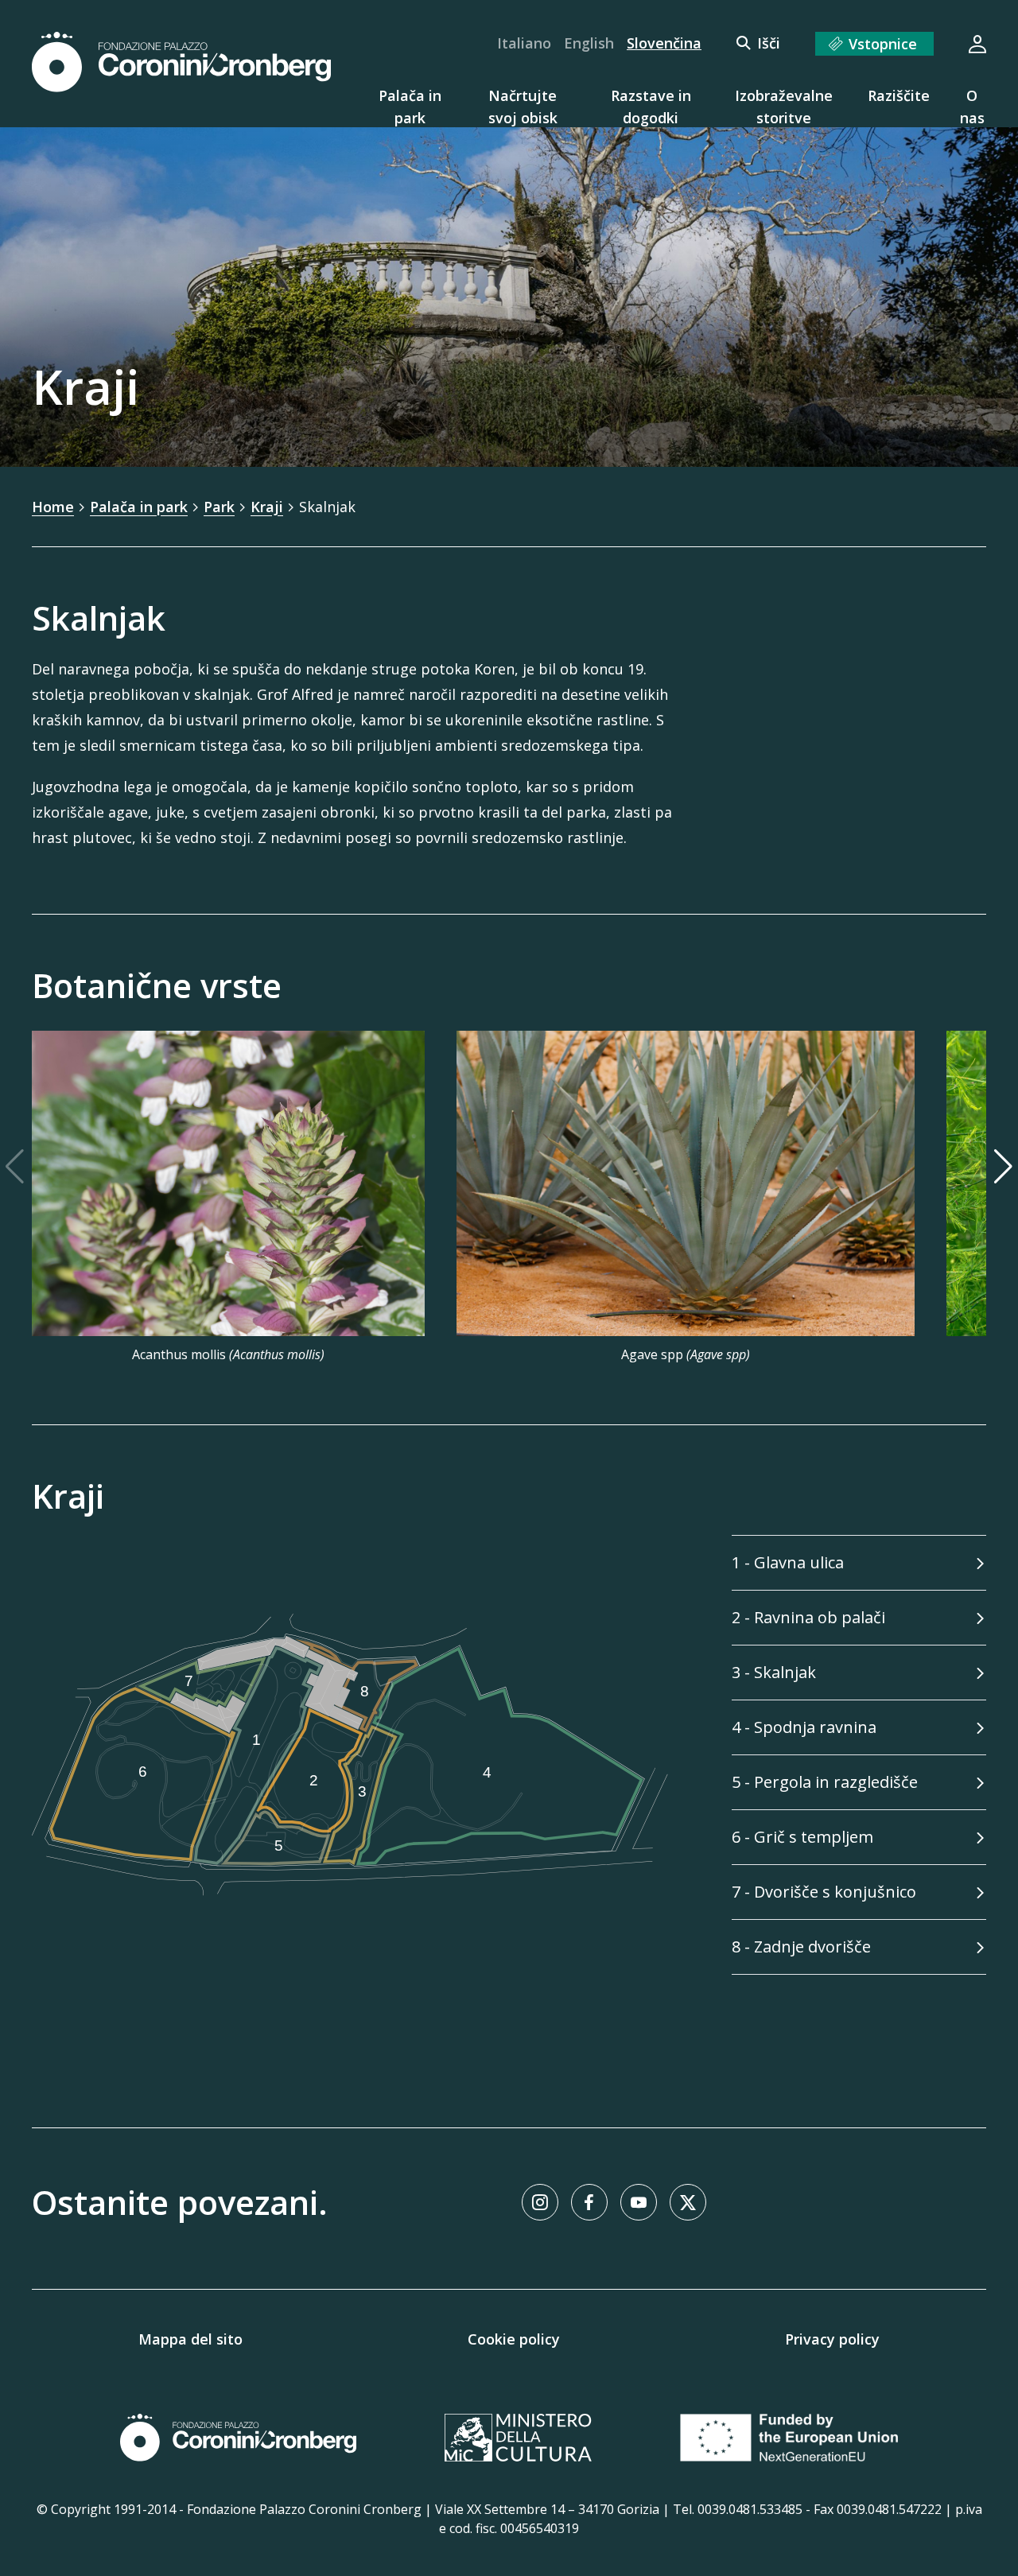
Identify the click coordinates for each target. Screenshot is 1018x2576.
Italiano (524, 43)
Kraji (267, 507)
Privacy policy (832, 2339)
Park (219, 507)
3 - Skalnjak (774, 1672)
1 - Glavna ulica (788, 1562)
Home (53, 507)
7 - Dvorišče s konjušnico (824, 1892)
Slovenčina (664, 43)
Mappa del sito (190, 2339)
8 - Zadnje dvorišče (801, 1947)
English (589, 43)
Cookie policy (514, 2339)
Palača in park (139, 507)
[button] (1003, 1197)
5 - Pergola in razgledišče (825, 1782)
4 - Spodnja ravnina (804, 1727)
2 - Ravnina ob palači (808, 1617)
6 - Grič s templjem (802, 1837)
